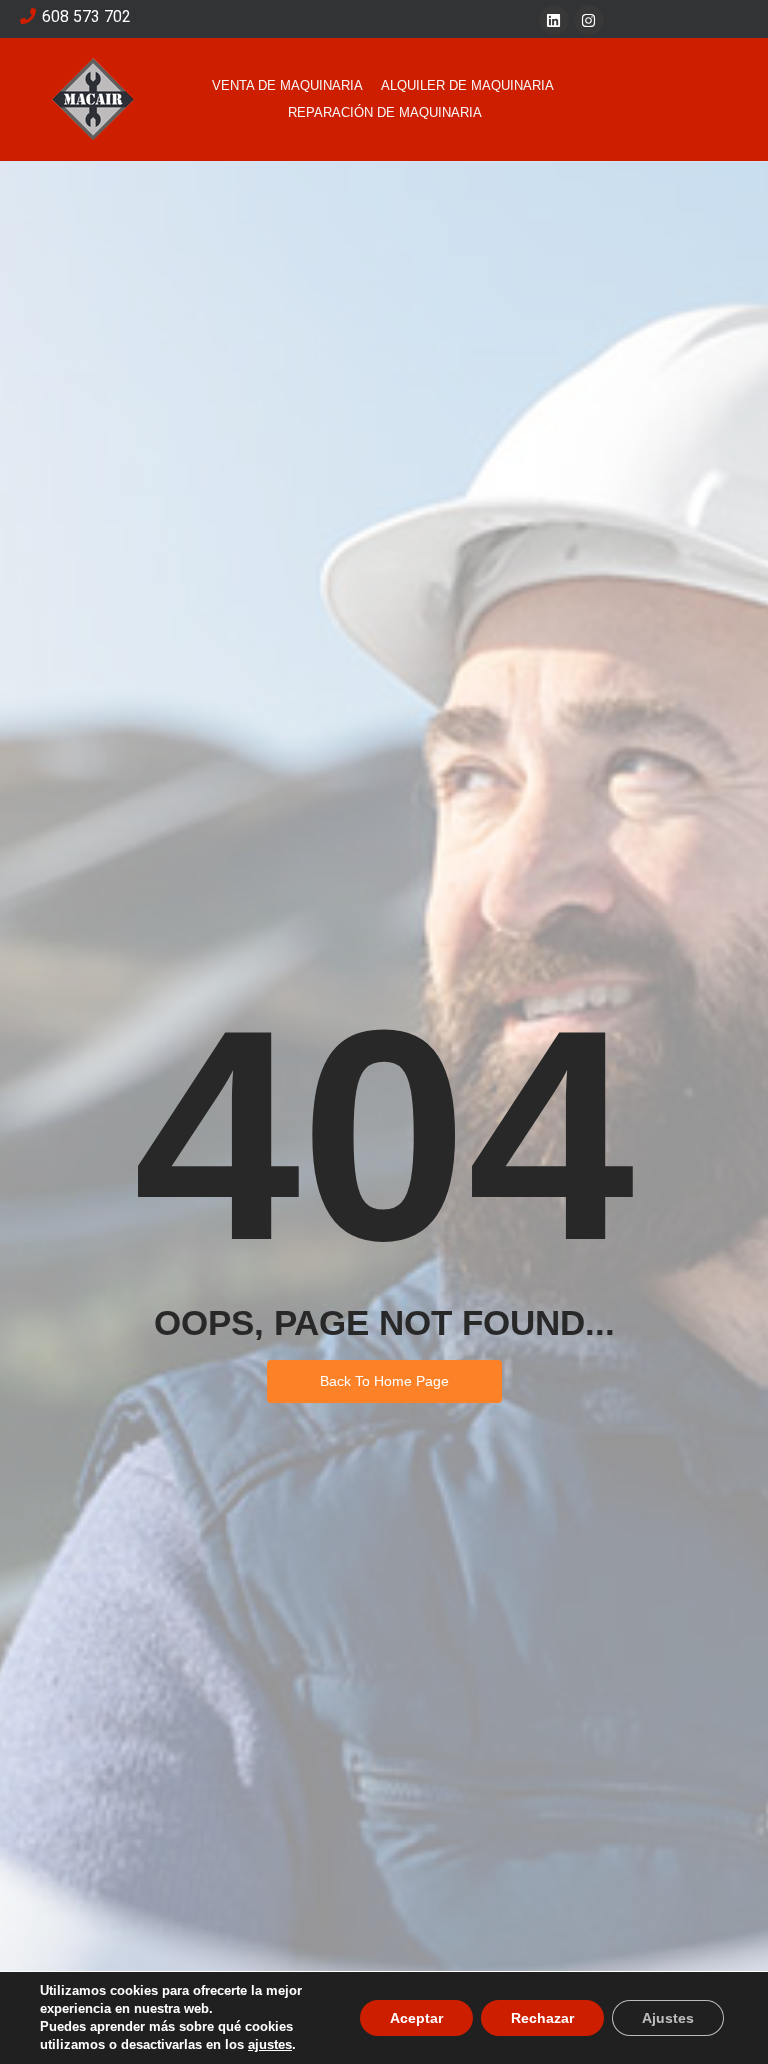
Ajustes (668, 2018)
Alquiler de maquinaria (467, 85)
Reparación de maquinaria (385, 112)
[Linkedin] (554, 20)
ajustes (270, 2044)
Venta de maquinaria (287, 85)
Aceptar (416, 2018)
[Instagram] (589, 20)
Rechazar (542, 2018)
